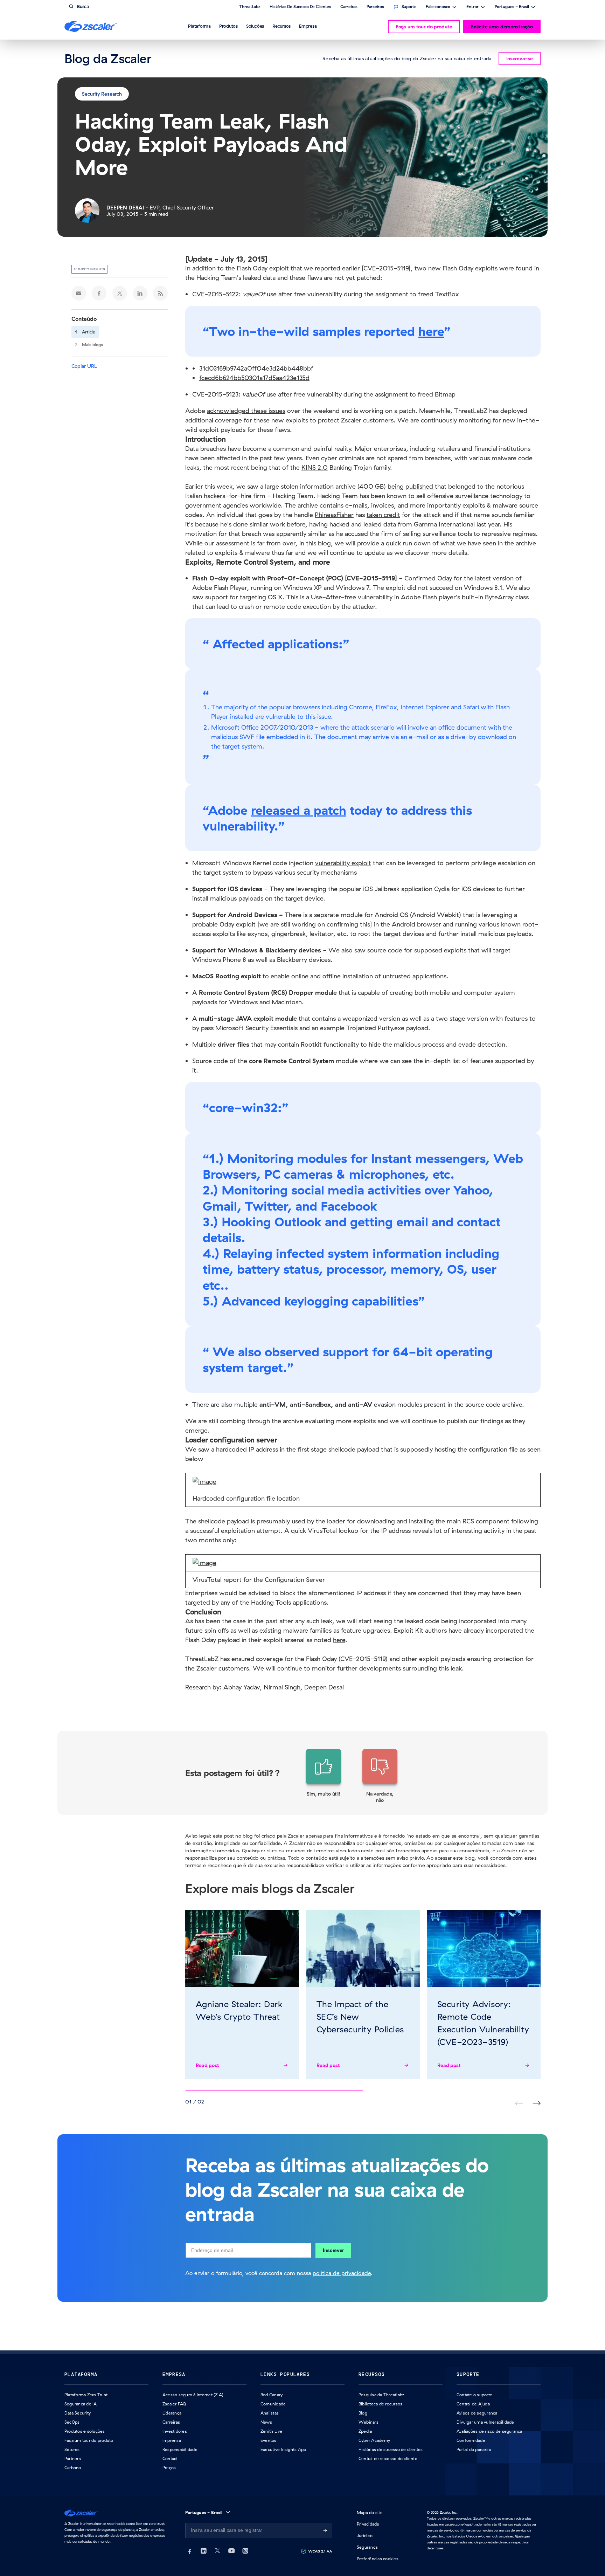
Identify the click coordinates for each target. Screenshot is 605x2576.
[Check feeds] (160, 293)
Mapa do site (370, 2512)
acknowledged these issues (246, 411)
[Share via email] (79, 293)
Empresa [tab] (308, 26)
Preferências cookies (378, 2559)
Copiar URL (84, 366)
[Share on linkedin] (140, 293)
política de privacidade (342, 2273)
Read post (207, 2065)
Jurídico (365, 2536)
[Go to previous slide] (537, 2103)
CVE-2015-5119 (371, 578)
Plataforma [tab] (199, 26)
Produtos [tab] (228, 26)
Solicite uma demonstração (502, 27)
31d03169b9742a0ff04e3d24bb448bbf (256, 368)
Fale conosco (438, 7)
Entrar (472, 7)
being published (411, 486)
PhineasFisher (334, 515)
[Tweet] (120, 293)
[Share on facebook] (99, 293)
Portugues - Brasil (512, 7)
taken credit (383, 515)
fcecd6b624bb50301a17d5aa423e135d (254, 378)
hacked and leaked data (363, 524)
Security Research (102, 94)
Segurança (367, 2547)
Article (89, 332)
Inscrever (333, 2250)
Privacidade (368, 2524)
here (431, 331)
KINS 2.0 (315, 467)
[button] (324, 1776)
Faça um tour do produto (424, 27)
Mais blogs (92, 345)
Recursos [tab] (281, 26)
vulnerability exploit (343, 863)
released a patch (299, 810)
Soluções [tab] (255, 26)
